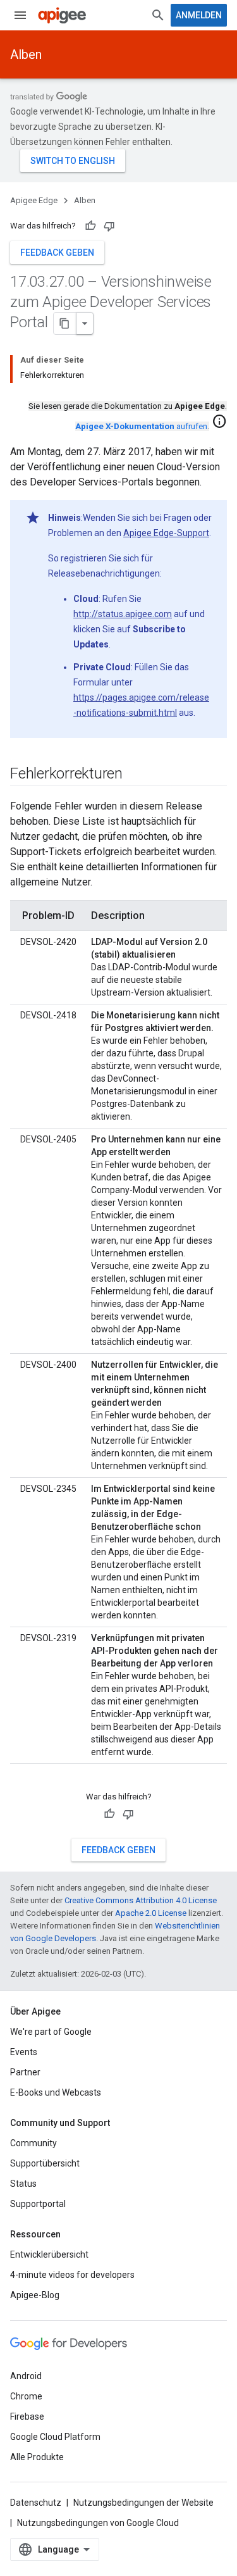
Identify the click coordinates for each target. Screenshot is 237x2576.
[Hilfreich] (90, 226)
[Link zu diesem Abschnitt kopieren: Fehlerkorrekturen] (135, 775)
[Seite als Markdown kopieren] (65, 323)
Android (26, 2376)
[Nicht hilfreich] (109, 226)
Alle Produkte (37, 2457)
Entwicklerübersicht (49, 2254)
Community (33, 2143)
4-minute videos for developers (72, 2275)
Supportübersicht (45, 2163)
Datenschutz (36, 2503)
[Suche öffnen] (158, 15)
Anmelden (199, 15)
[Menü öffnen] (20, 15)
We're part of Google (51, 2032)
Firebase (27, 2417)
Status (23, 2184)
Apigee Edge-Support (166, 533)
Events (24, 2052)
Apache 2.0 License (151, 1913)
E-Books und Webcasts (56, 2092)
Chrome (26, 2396)
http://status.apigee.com (123, 614)
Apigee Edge (34, 200)
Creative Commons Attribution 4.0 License (141, 1900)
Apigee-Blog (35, 2295)
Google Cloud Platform (55, 2437)
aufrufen (141, 426)
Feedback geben (57, 253)
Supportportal (38, 2204)
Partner (25, 2072)
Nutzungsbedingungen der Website (143, 2503)
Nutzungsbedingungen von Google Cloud (98, 2523)
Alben (26, 54)
